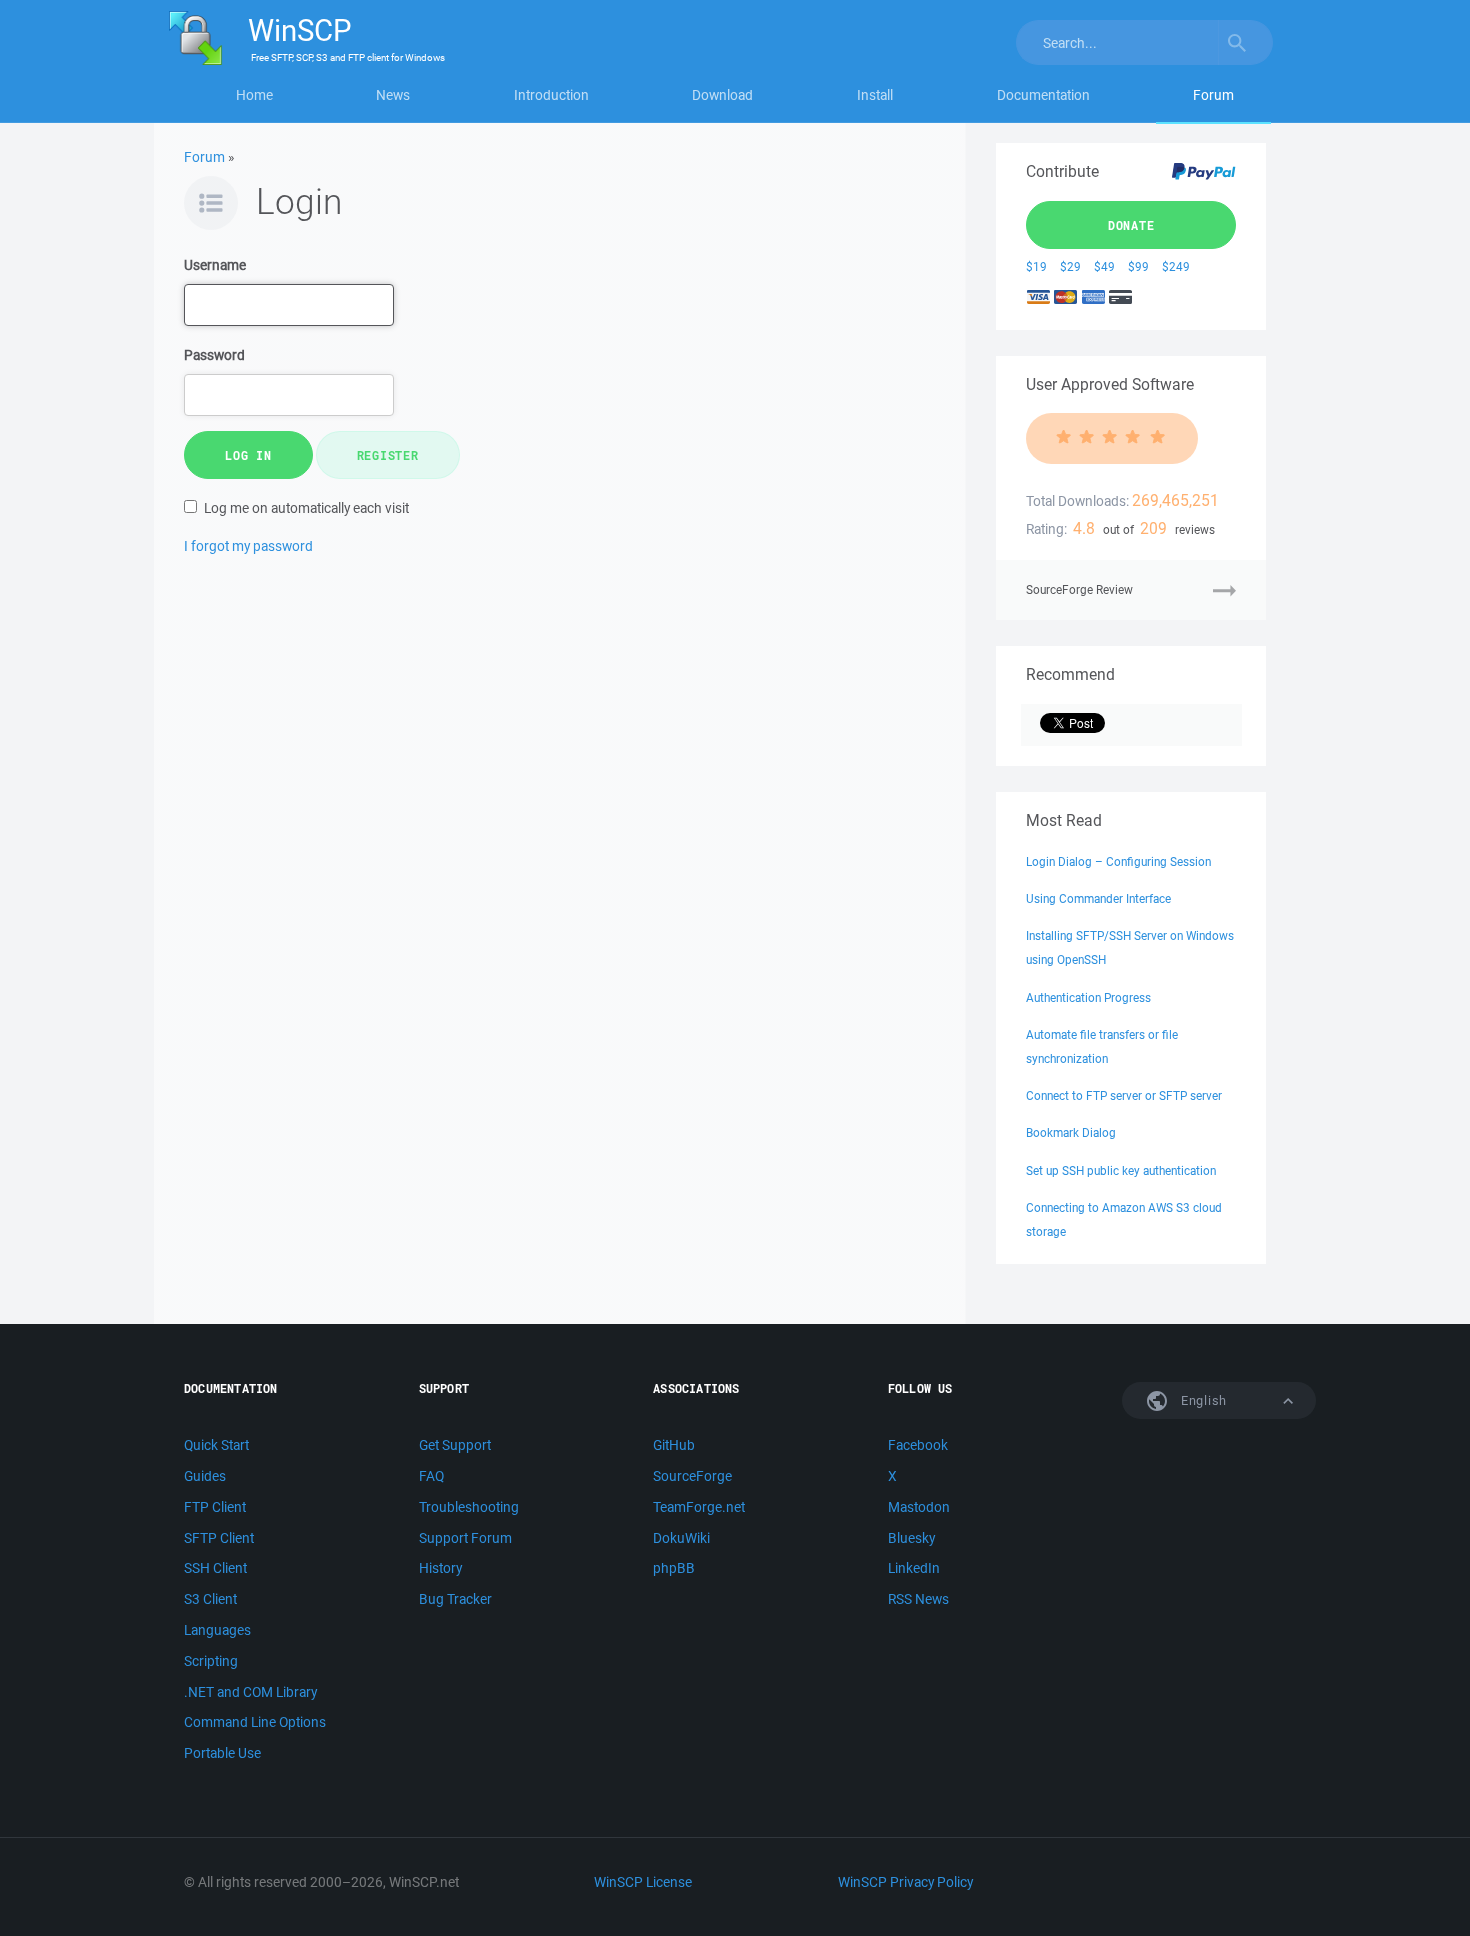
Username (215, 265)
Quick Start (216, 1445)
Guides (205, 1476)
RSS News (918, 1599)
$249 (1176, 266)
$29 (1070, 266)
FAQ (431, 1476)
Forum (1213, 95)
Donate (1131, 225)
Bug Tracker (455, 1599)
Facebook (918, 1445)
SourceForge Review (1079, 589)
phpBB (674, 1568)
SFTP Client (219, 1538)
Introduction (551, 95)
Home (254, 95)
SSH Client (215, 1568)
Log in (248, 455)
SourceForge (692, 1476)
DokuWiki (681, 1538)
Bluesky (911, 1538)
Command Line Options (255, 1722)
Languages (217, 1630)
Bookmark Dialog (1071, 1132)
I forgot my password (248, 546)
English (1202, 1400)
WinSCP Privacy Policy (905, 1882)
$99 (1138, 266)
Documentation (1043, 95)
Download (722, 95)
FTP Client (215, 1507)
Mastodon (919, 1507)
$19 (1036, 266)
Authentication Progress (1088, 997)
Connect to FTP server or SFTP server (1124, 1095)
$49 (1104, 266)
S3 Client (210, 1599)
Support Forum (465, 1538)
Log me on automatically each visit (306, 508)
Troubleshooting (469, 1507)
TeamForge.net (699, 1507)
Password (214, 355)
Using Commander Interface (1098, 898)
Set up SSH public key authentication (1121, 1170)
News (393, 95)
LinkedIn (914, 1568)
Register (388, 455)
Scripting (211, 1661)
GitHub (674, 1445)
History (440, 1568)
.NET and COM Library (250, 1692)
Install (875, 95)
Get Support (455, 1445)
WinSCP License (643, 1882)
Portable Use (222, 1753)
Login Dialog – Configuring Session (1118, 861)
